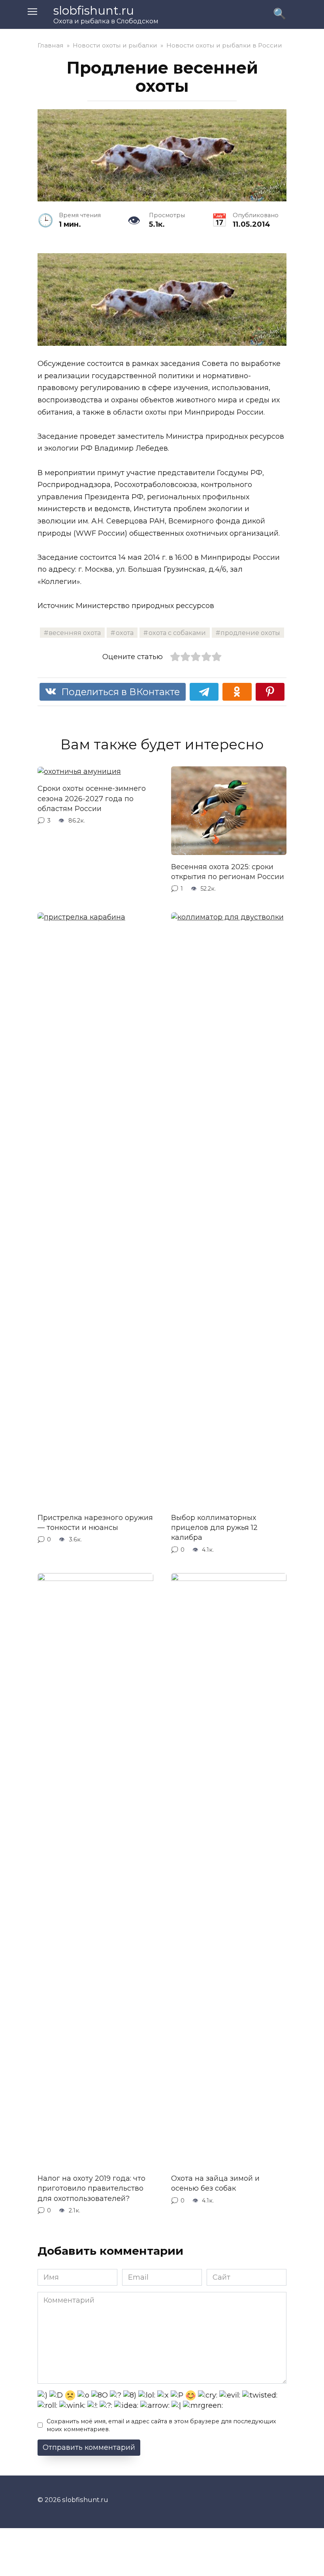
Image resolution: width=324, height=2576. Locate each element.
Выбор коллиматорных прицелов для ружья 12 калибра (214, 1528)
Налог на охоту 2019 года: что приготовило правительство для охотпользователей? (91, 2188)
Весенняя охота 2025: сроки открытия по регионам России (228, 872)
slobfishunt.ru (94, 10)
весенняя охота (75, 633)
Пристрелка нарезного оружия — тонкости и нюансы (95, 1523)
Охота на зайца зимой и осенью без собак (215, 2183)
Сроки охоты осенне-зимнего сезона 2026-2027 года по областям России (92, 798)
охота (125, 633)
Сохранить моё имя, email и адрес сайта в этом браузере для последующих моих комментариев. (161, 2425)
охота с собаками (177, 633)
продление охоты (250, 633)
